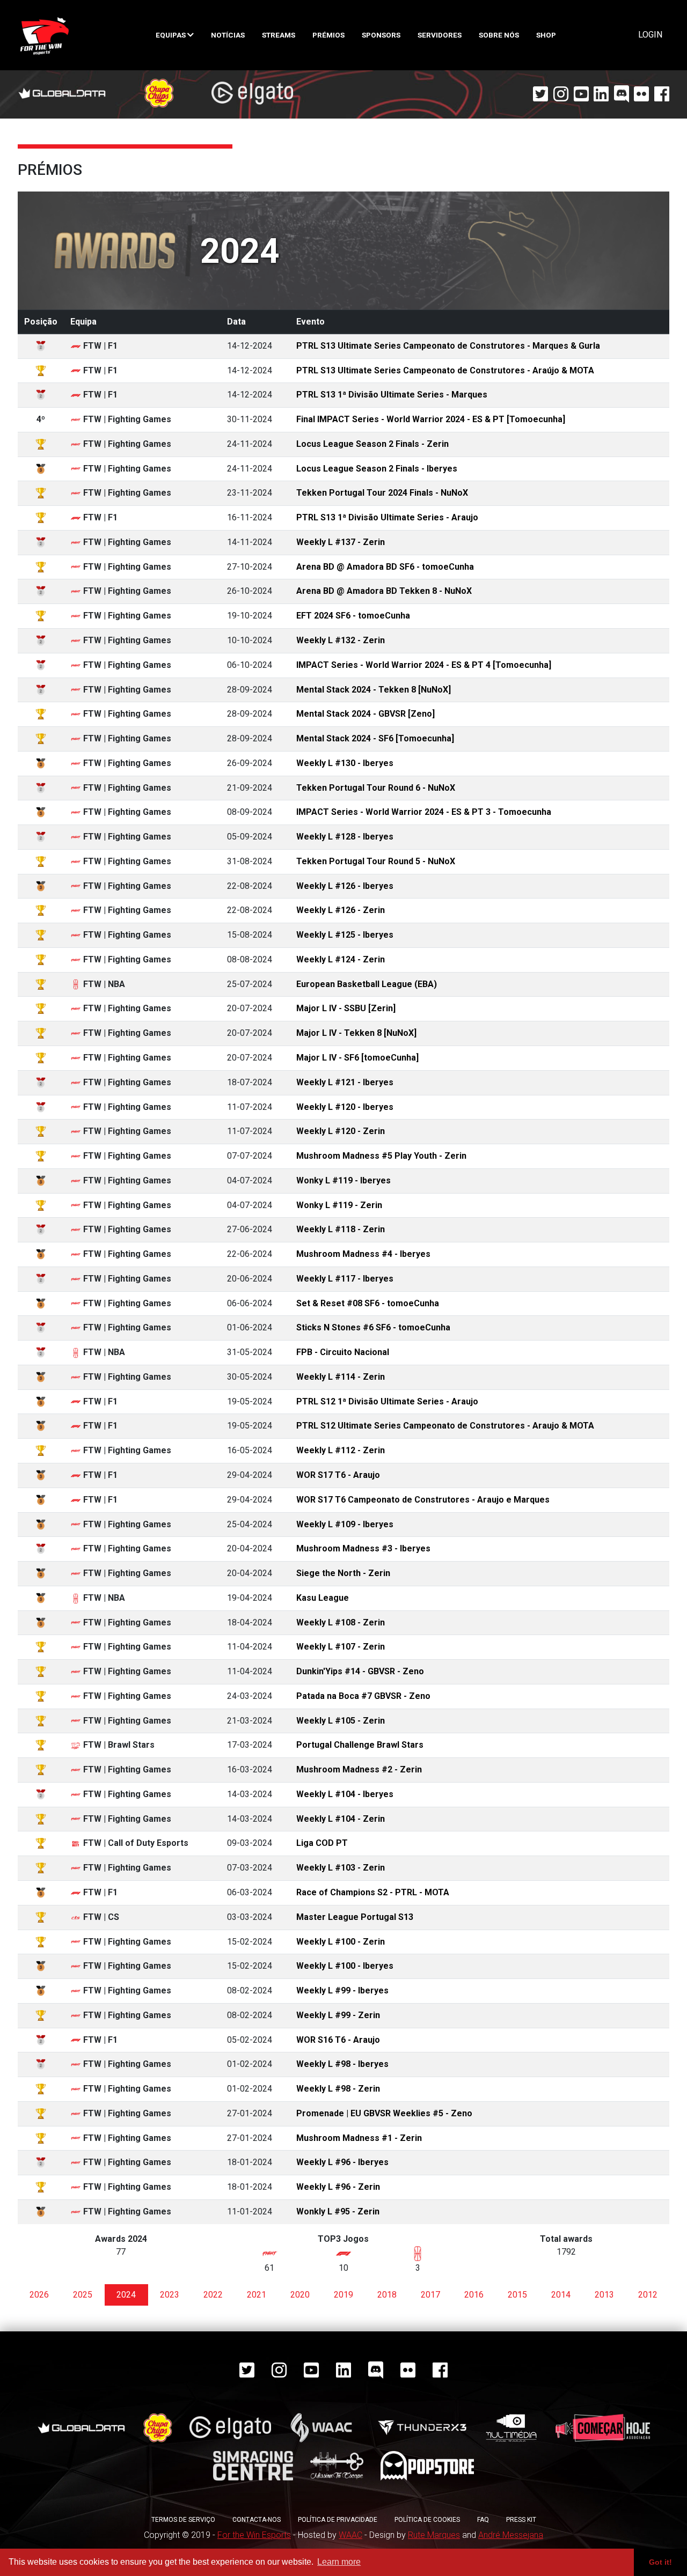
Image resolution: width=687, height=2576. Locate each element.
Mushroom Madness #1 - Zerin (359, 2138)
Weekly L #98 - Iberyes (342, 2064)
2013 (604, 2295)
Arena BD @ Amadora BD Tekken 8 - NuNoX (384, 591)
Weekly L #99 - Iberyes (342, 1990)
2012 (648, 2295)
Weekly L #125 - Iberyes (345, 935)
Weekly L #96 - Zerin (338, 2187)
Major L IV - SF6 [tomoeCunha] (357, 1058)
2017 (430, 2295)
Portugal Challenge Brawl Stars (360, 1745)
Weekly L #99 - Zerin (338, 2015)
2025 (83, 2295)
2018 (387, 2295)
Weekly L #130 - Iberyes (345, 763)
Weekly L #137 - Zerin (341, 542)
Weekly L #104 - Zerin (341, 1819)
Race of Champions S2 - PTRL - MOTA (373, 1892)
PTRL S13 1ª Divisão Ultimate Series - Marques (392, 395)
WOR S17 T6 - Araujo (338, 1475)
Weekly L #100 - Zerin (341, 1942)
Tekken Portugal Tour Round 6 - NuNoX (376, 788)
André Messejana (511, 2535)
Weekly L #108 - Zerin (341, 1622)
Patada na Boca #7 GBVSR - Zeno (363, 1696)
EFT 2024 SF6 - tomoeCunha (353, 616)
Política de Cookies (427, 2520)
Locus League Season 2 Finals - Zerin (372, 444)
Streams (279, 35)
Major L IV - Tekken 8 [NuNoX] (356, 1033)
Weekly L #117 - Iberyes (345, 1279)
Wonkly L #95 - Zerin (338, 2211)
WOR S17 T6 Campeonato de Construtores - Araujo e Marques (423, 1500)
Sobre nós (499, 35)
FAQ (483, 2520)
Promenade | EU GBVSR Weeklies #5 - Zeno (384, 2113)
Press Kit (521, 2520)
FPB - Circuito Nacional (343, 1352)
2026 (39, 2295)
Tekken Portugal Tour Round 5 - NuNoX (376, 861)
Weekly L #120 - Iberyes (345, 1107)
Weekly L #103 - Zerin (341, 1868)
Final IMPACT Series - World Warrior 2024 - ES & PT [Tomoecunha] (431, 419)
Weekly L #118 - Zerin (341, 1229)
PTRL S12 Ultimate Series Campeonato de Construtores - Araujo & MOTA (445, 1426)
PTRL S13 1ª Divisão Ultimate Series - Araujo (387, 517)
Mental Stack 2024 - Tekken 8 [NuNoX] (374, 690)
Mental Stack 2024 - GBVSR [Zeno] (366, 714)
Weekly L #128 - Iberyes (345, 837)
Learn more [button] (339, 2562)
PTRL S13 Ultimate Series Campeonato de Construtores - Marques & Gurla (448, 346)
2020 (300, 2295)
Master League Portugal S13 (355, 1917)
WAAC (350, 2535)
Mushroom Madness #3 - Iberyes (363, 1548)
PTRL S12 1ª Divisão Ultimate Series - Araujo (387, 1401)
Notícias (228, 35)
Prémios (328, 35)
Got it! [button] (660, 2562)
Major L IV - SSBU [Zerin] (346, 1008)
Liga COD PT (322, 1843)
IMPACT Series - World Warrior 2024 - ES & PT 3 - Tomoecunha (424, 812)
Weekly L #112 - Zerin (341, 1450)
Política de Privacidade (338, 2520)
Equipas (171, 35)
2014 (561, 2295)
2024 (126, 2295)
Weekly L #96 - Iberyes (342, 2162)
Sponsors (381, 35)
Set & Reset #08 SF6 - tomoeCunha (368, 1303)
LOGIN (650, 35)
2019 (343, 2295)
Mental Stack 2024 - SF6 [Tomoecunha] (375, 738)
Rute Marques (434, 2535)
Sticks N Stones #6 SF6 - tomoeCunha (373, 1327)
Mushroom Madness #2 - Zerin (359, 1769)
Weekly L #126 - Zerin (341, 910)
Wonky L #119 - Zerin (339, 1205)
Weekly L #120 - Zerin (341, 1131)
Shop (546, 35)
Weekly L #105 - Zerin (341, 1721)
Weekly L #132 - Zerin (341, 640)
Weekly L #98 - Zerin (338, 2089)
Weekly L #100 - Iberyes (345, 1966)
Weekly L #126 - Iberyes (345, 886)
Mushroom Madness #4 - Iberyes (363, 1254)
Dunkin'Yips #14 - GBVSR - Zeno (360, 1671)
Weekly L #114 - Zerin (341, 1377)
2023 (170, 2295)
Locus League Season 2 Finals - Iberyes (377, 469)
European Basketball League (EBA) (367, 984)
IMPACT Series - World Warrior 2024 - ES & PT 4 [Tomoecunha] (424, 665)
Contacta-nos (257, 2520)
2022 (213, 2295)
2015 (517, 2295)
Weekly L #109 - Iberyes (345, 1524)
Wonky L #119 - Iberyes (343, 1180)
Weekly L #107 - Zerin (341, 1647)
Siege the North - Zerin (343, 1573)
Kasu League (323, 1598)
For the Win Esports (254, 2535)
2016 (474, 2295)
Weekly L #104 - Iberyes (345, 1794)
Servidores (440, 35)
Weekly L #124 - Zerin (341, 959)
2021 (257, 2295)
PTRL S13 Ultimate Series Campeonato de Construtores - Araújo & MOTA (445, 370)
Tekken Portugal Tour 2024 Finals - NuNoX (382, 493)
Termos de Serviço (183, 2520)
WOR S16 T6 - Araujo (338, 2040)
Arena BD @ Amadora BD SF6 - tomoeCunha (385, 567)
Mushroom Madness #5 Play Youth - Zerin (381, 1156)
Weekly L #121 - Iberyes (345, 1082)
